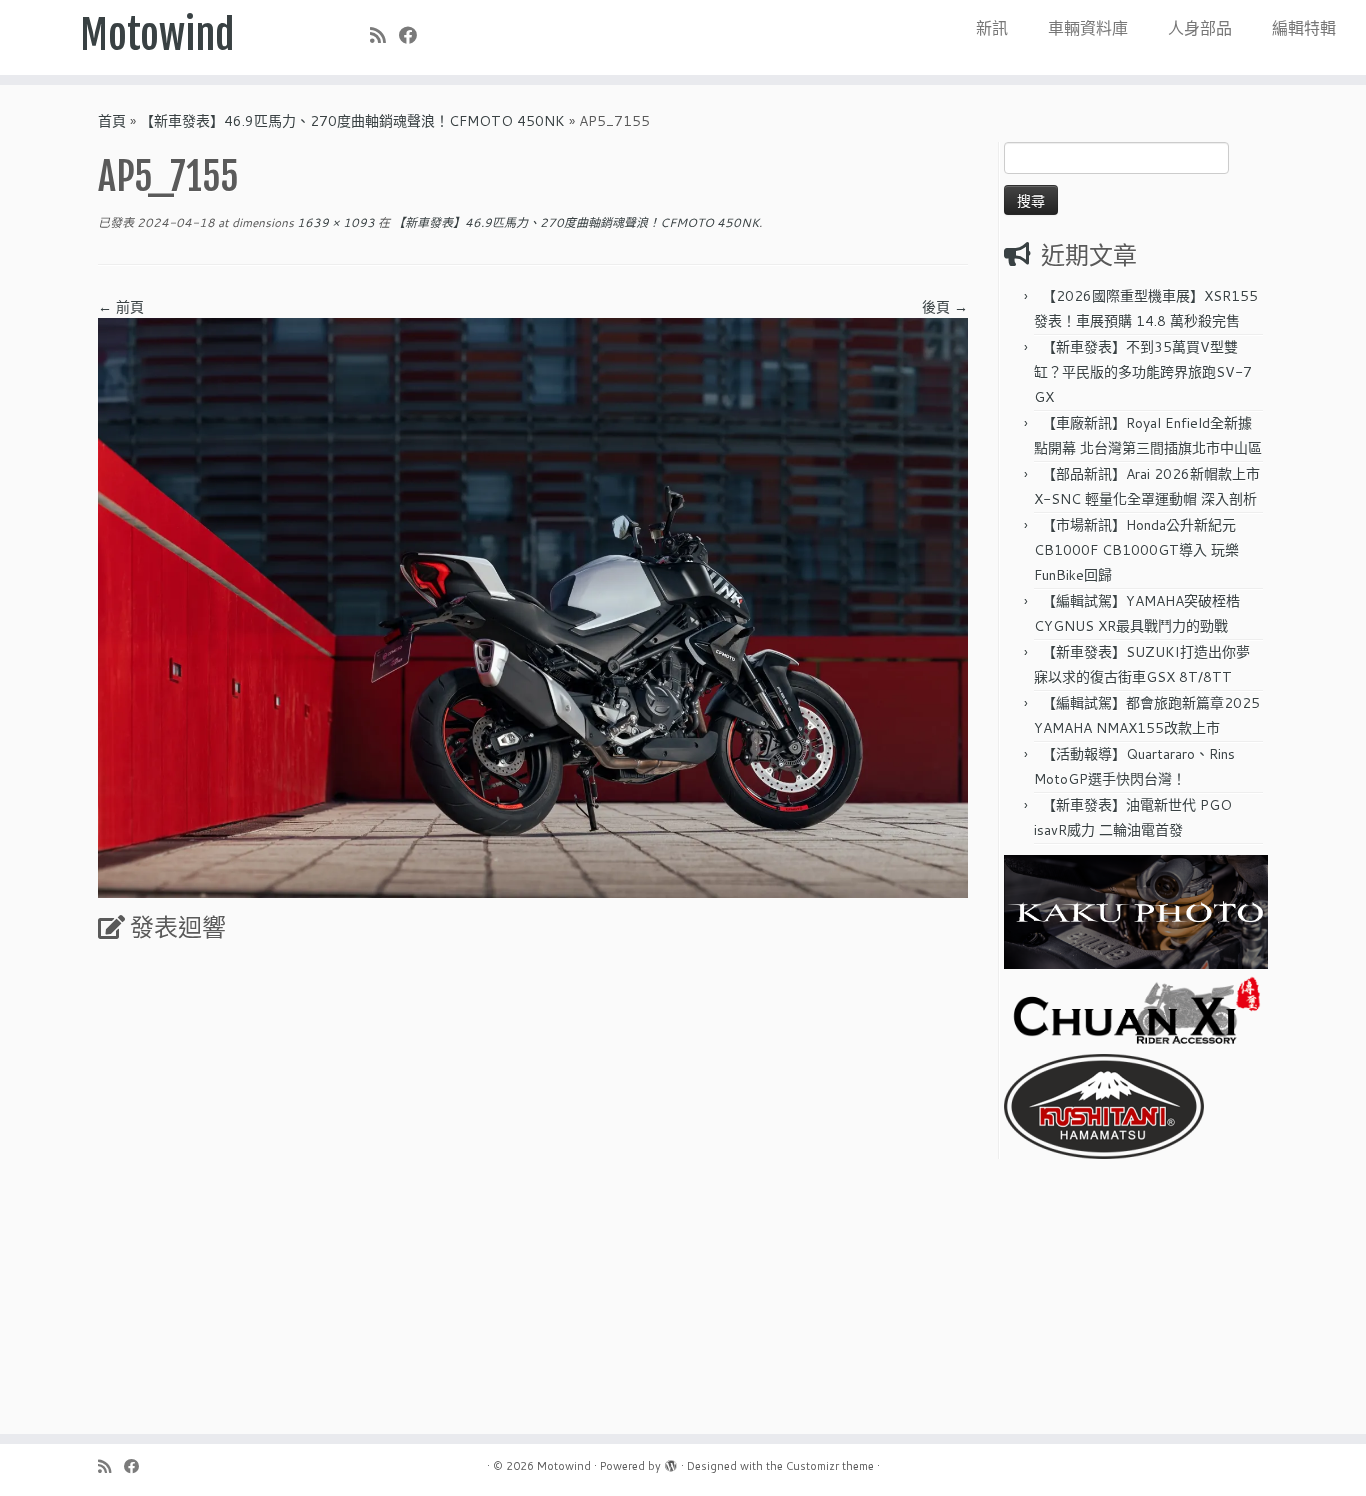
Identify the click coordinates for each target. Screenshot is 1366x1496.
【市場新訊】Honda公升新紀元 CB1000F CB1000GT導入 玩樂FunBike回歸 (1136, 550)
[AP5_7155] (533, 607)
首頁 (112, 121)
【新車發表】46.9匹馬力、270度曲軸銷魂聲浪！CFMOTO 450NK (352, 121)
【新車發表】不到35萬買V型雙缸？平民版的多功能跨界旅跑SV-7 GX (1143, 372)
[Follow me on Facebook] (414, 35)
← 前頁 (121, 307)
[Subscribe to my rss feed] (384, 35)
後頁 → (945, 307)
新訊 (992, 27)
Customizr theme (830, 1466)
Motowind (157, 35)
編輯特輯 (1304, 27)
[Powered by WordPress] (671, 1462)
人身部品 (1200, 27)
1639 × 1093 (334, 222)
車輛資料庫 (1088, 27)
